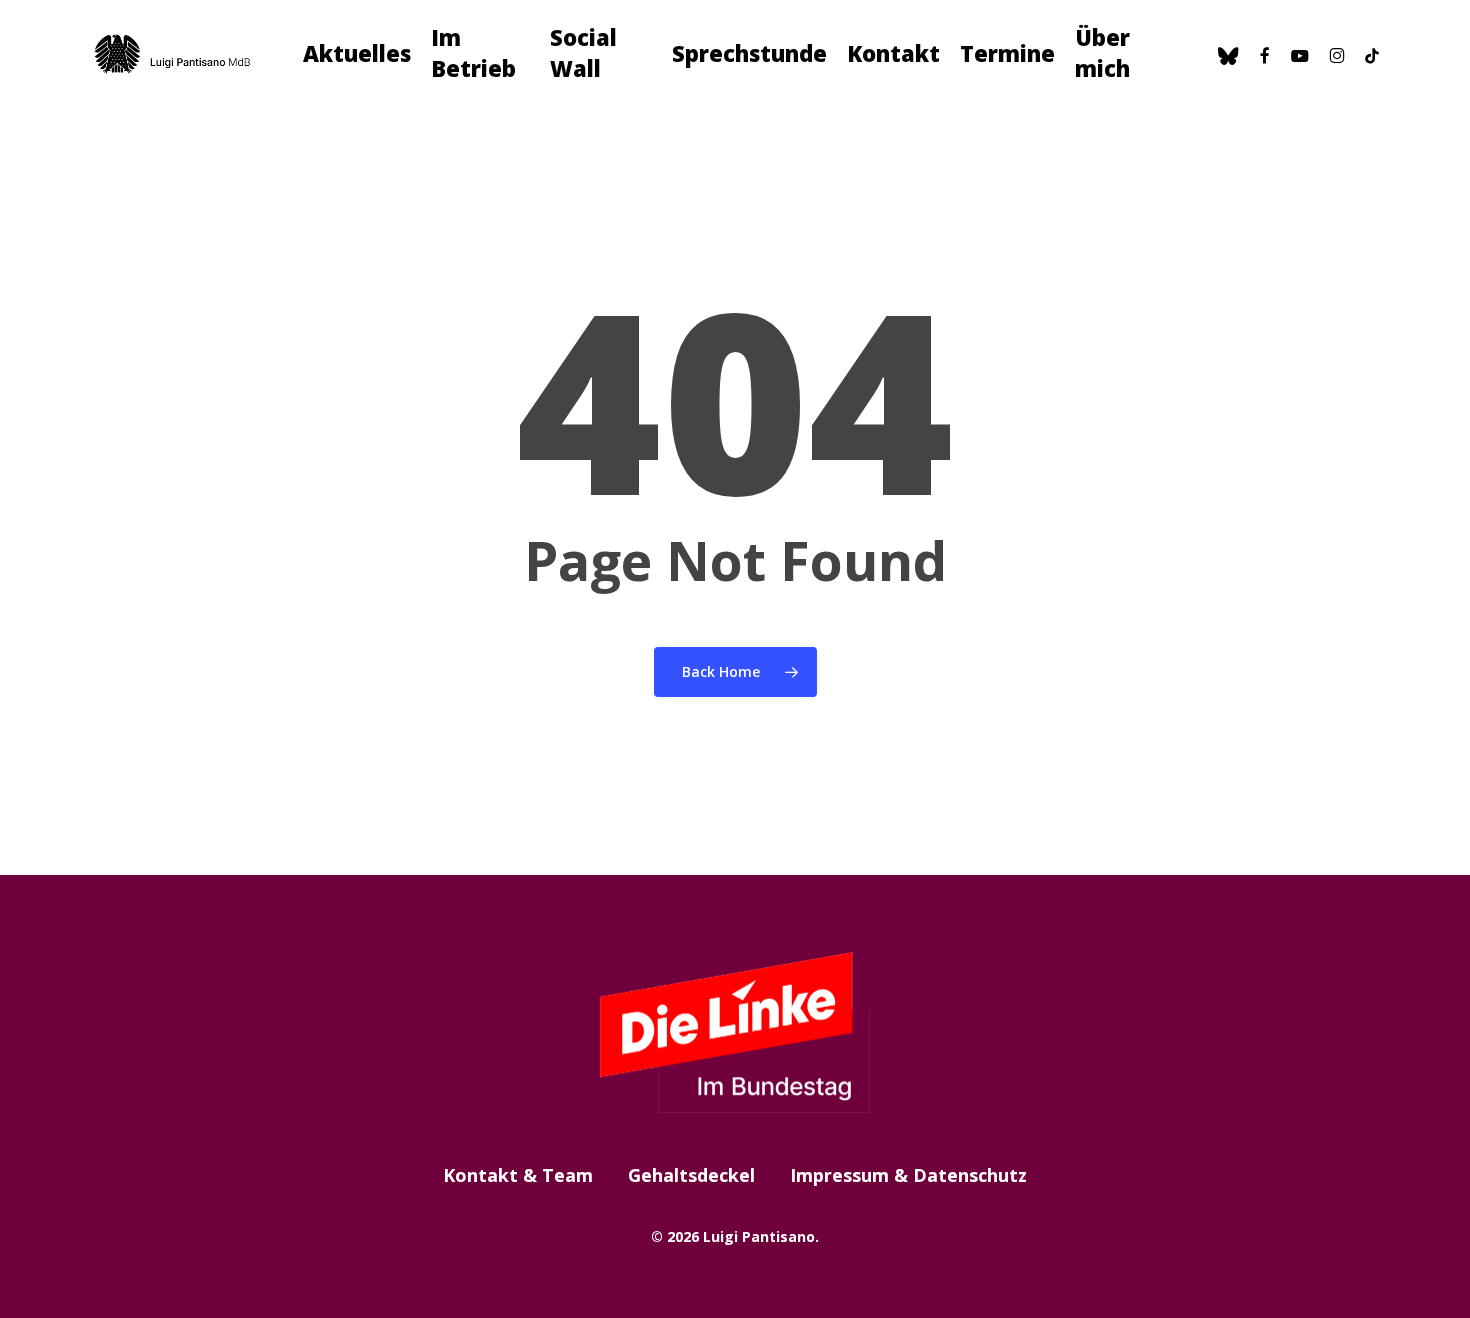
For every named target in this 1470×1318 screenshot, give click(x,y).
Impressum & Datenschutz (908, 1175)
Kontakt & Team (518, 1175)
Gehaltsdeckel (691, 1175)
